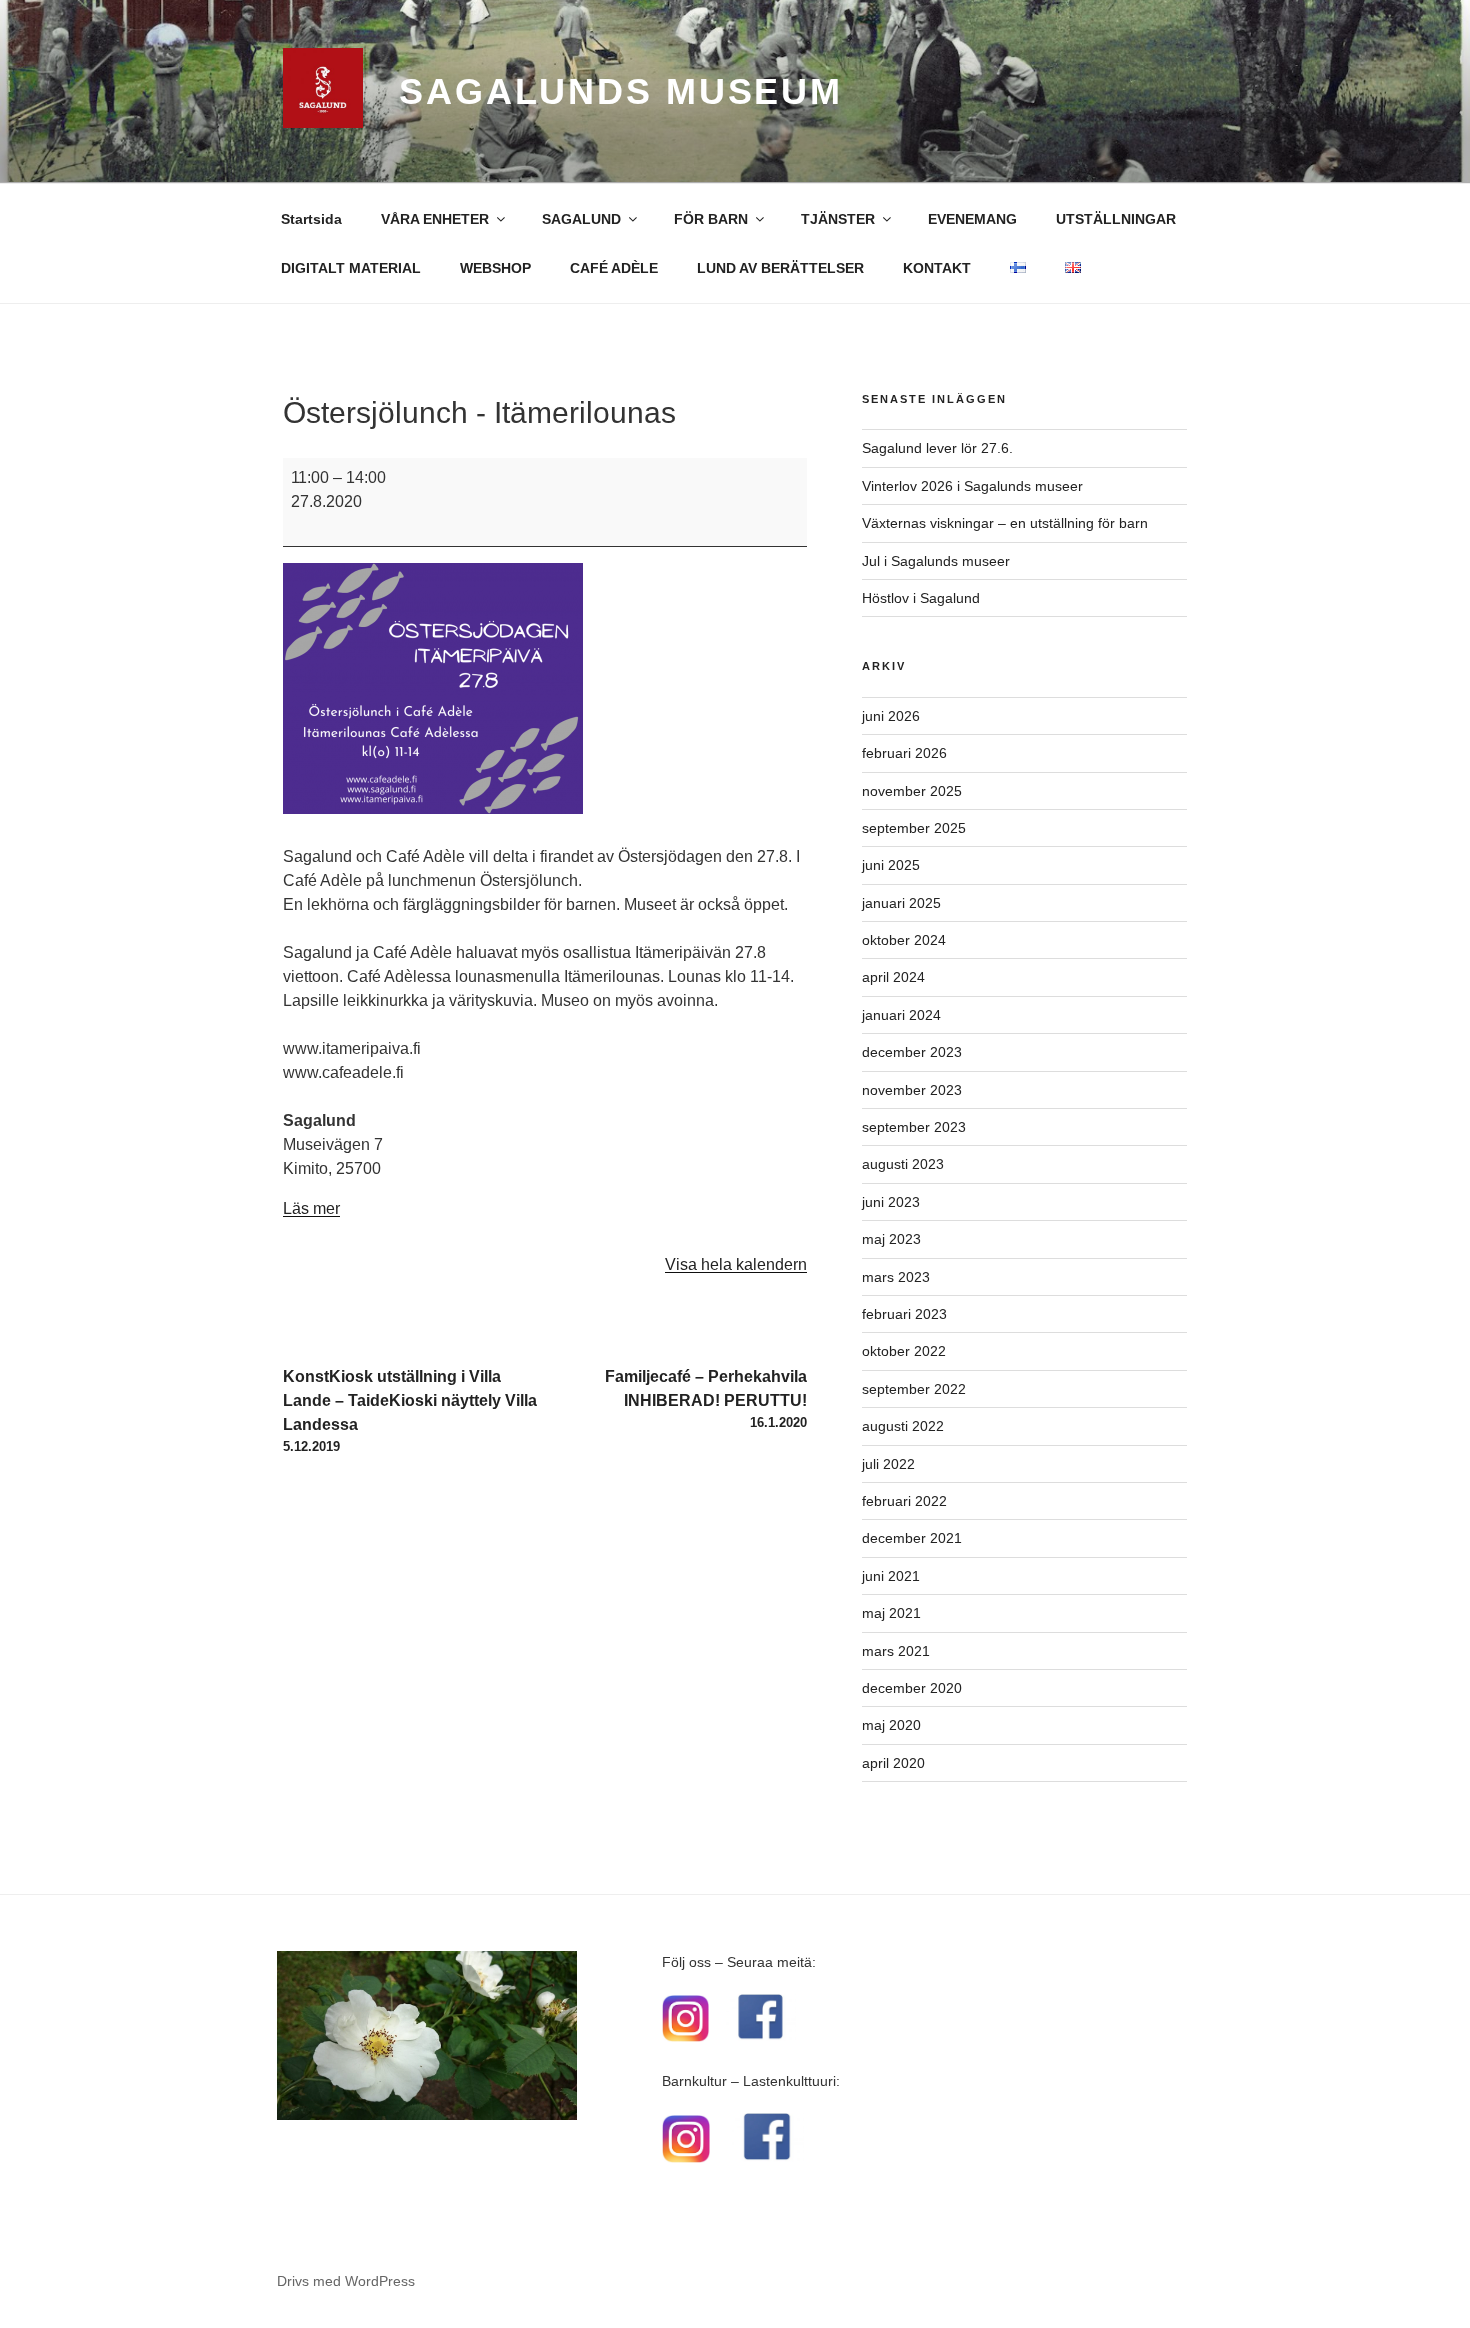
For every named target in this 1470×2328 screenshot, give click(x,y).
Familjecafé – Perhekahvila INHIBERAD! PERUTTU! (706, 1399)
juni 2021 (891, 1576)
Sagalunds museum (621, 91)
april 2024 (893, 977)
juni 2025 (891, 865)
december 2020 (912, 1688)
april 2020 (893, 1763)
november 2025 (912, 791)
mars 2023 (896, 1277)
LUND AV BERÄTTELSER (780, 268)
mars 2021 (896, 1651)
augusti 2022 (903, 1426)
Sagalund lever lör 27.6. (937, 448)
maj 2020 (891, 1725)
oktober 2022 (904, 1351)
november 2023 (912, 1090)
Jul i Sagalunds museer (936, 561)
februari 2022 (904, 1501)
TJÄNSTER (838, 219)
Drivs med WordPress (346, 2281)
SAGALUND (581, 219)
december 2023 (912, 1052)
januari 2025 (901, 903)
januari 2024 (901, 1015)
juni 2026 (891, 716)
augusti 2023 (903, 1164)
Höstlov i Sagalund (921, 598)
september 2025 (914, 828)
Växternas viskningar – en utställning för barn (1005, 523)
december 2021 (912, 1538)
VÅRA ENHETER (435, 219)
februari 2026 (904, 753)
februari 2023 (904, 1314)
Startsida (311, 219)
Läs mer (311, 1208)
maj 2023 (891, 1239)
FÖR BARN (711, 219)
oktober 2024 (904, 940)
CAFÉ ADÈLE (614, 268)
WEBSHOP (495, 268)
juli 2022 (888, 1464)
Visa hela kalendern (736, 1264)
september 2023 (914, 1127)
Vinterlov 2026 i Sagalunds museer (972, 486)
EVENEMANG (972, 219)
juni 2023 (891, 1202)
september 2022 (914, 1389)
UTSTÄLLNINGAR (1116, 219)
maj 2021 (891, 1613)
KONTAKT (937, 268)
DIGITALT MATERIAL (351, 268)
